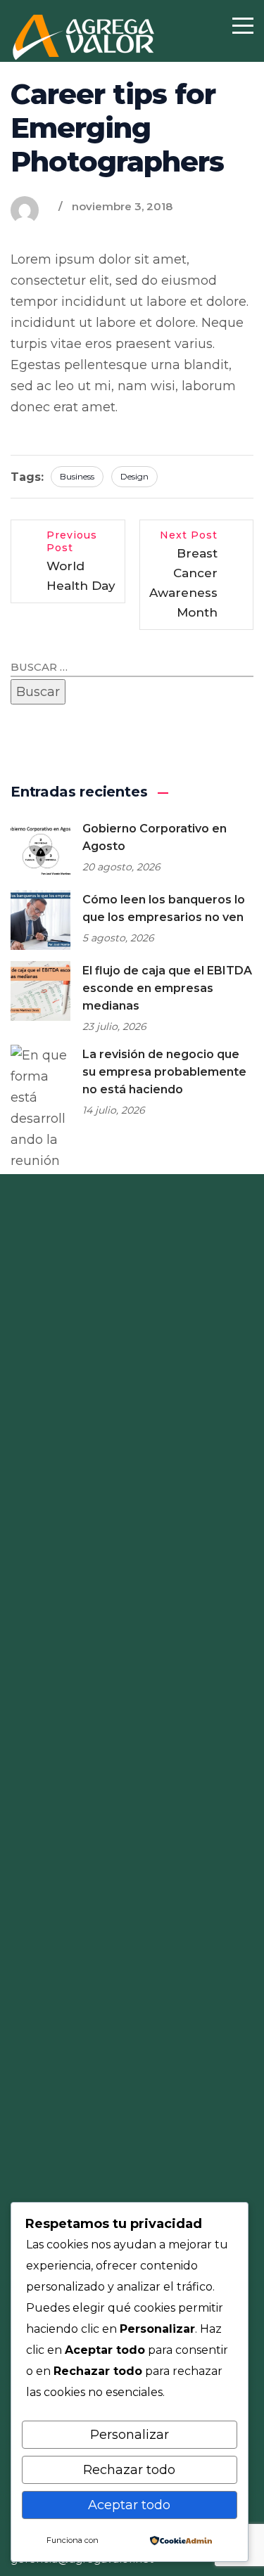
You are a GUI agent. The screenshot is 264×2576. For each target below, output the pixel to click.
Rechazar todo (129, 2470)
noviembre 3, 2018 (122, 206)
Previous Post (81, 561)
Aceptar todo (129, 2505)
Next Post (183, 574)
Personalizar (130, 2435)
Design (134, 476)
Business (77, 476)
